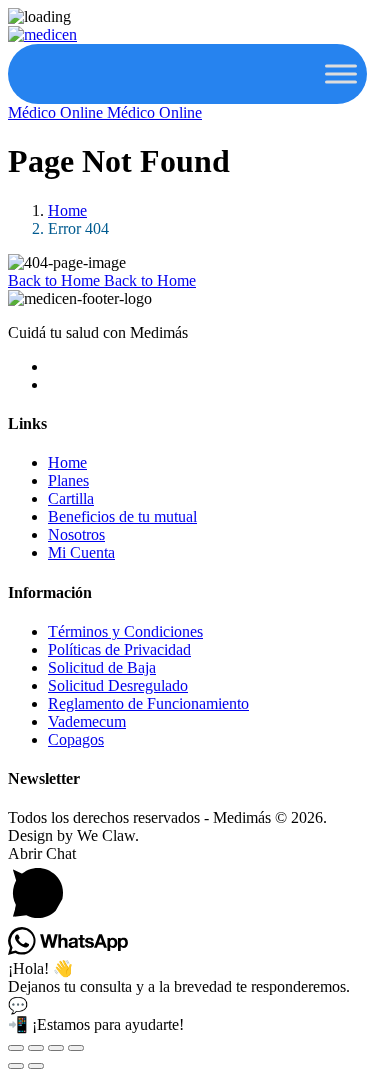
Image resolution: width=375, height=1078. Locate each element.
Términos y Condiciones (125, 631)
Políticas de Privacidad (119, 649)
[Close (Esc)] (76, 1048)
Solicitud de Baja (102, 667)
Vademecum (87, 721)
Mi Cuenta (81, 552)
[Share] (56, 1048)
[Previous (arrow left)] (16, 1066)
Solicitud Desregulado (118, 685)
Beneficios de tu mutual (122, 516)
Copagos (76, 739)
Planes (68, 480)
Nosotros (76, 534)
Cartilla (71, 498)
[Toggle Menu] (341, 73)
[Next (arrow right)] (36, 1066)
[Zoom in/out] (16, 1048)
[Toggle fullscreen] (36, 1048)
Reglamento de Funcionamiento (148, 703)
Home (67, 210)
